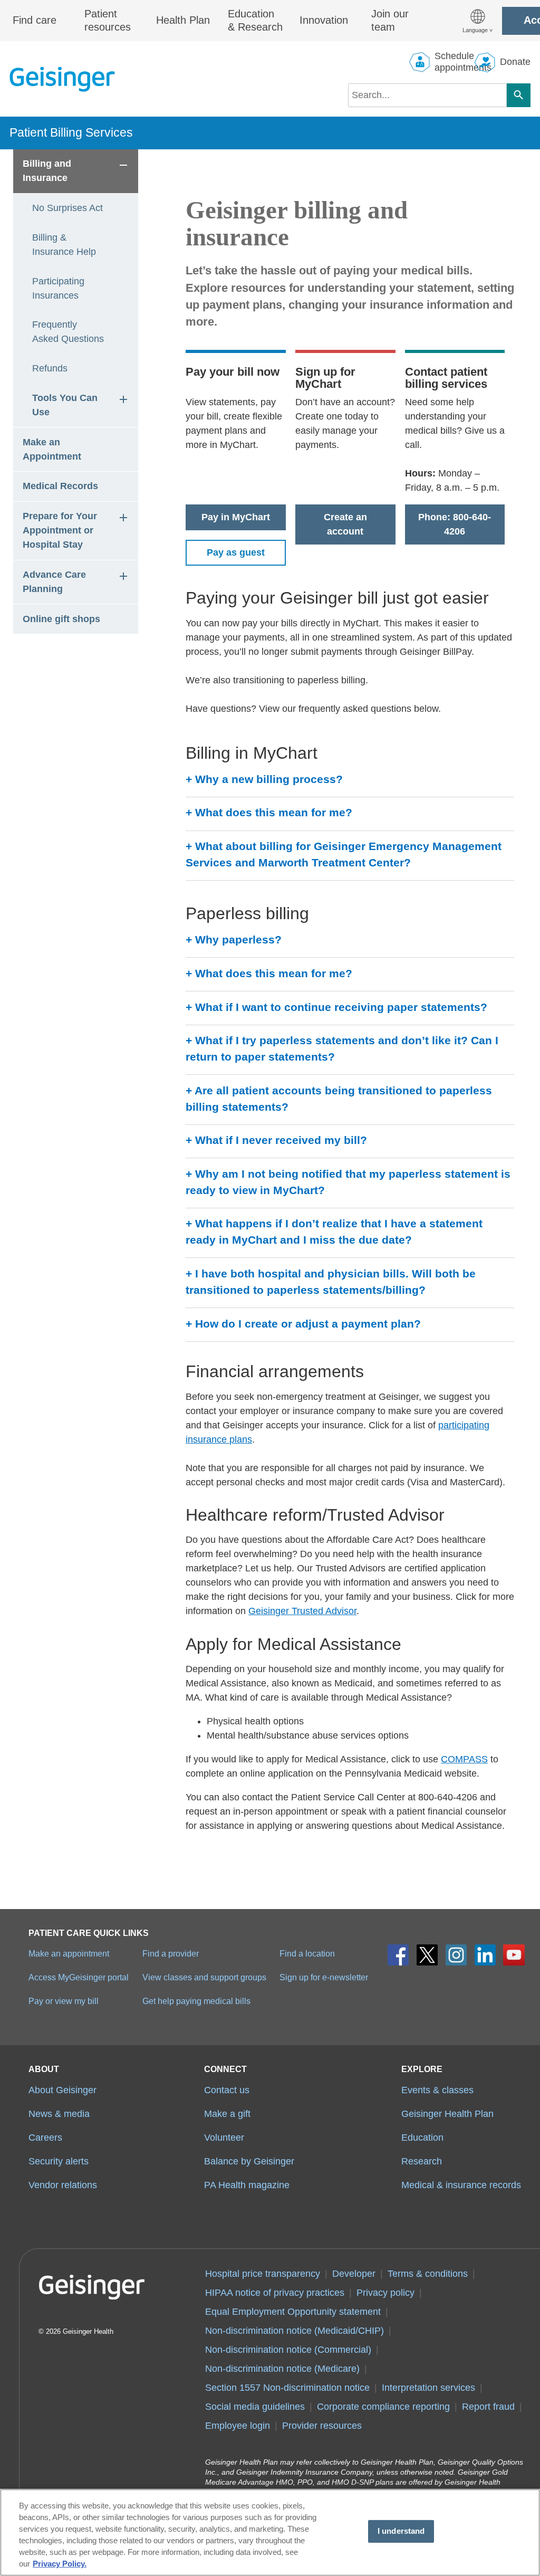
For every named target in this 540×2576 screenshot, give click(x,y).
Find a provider (171, 1953)
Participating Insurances (60, 288)
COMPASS (464, 1759)
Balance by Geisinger (249, 2161)
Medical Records (60, 486)
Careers (45, 2138)
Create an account (345, 524)
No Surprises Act (67, 208)
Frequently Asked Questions (68, 332)
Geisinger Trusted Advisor (302, 1611)
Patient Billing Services (71, 132)
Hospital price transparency (263, 2274)
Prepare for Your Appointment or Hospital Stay (61, 530)
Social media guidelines (255, 2407)
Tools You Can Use (66, 405)
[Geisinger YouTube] (514, 1955)
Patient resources (108, 21)
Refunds (50, 368)
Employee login (238, 2426)
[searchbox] (427, 95)
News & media (59, 2114)
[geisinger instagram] (456, 1955)
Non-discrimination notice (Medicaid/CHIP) (295, 2331)
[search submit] (519, 95)
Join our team (390, 21)
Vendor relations (63, 2185)
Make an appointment (69, 1953)
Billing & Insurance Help (64, 245)
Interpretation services (428, 2388)
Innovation (324, 20)
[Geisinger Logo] (62, 79)
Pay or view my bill (64, 2001)
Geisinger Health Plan (447, 2114)
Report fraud (488, 2407)
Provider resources (322, 2426)
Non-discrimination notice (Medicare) (282, 2369)
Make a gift (227, 2114)
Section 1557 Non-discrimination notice (287, 2388)
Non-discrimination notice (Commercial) (288, 2350)
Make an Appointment (52, 449)
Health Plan (183, 20)
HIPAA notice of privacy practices (275, 2293)
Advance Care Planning (56, 582)
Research (422, 2161)
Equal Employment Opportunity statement (293, 2312)
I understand (401, 2531)
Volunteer (224, 2138)
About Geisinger (62, 2090)
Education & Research (255, 21)
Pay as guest (236, 552)
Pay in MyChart (236, 517)
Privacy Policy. (60, 2564)
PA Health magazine (247, 2185)
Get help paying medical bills (196, 2001)
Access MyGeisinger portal (79, 1977)
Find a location (307, 1953)
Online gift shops (61, 619)
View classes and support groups (204, 1977)
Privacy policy (385, 2293)
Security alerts (59, 2161)
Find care (35, 20)
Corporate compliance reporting (383, 2407)
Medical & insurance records (461, 2185)
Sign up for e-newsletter (324, 1977)
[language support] (478, 21)
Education (422, 2138)
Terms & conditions (428, 2274)
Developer (354, 2274)
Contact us (227, 2090)
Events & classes (437, 2090)
